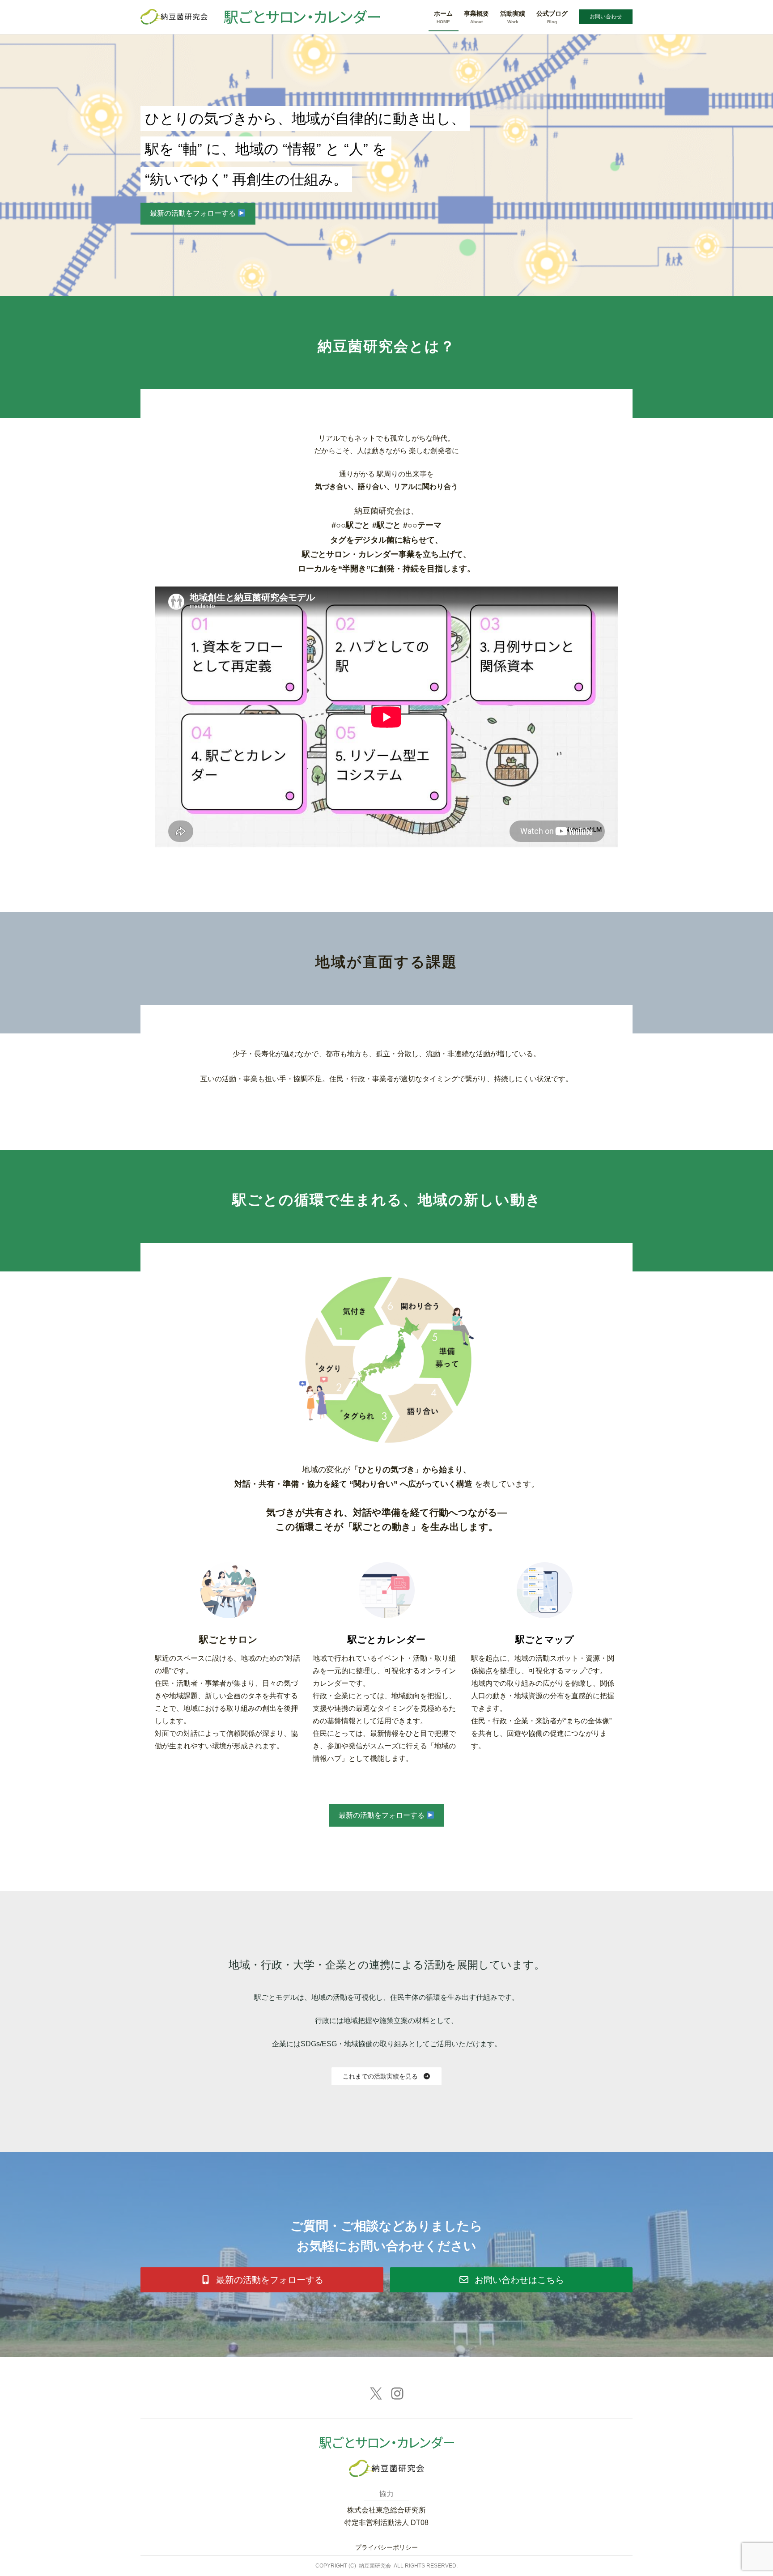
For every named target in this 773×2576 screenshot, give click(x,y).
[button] (387, 2076)
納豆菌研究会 (375, 2566)
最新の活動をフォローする (194, 213)
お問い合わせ (606, 17)
